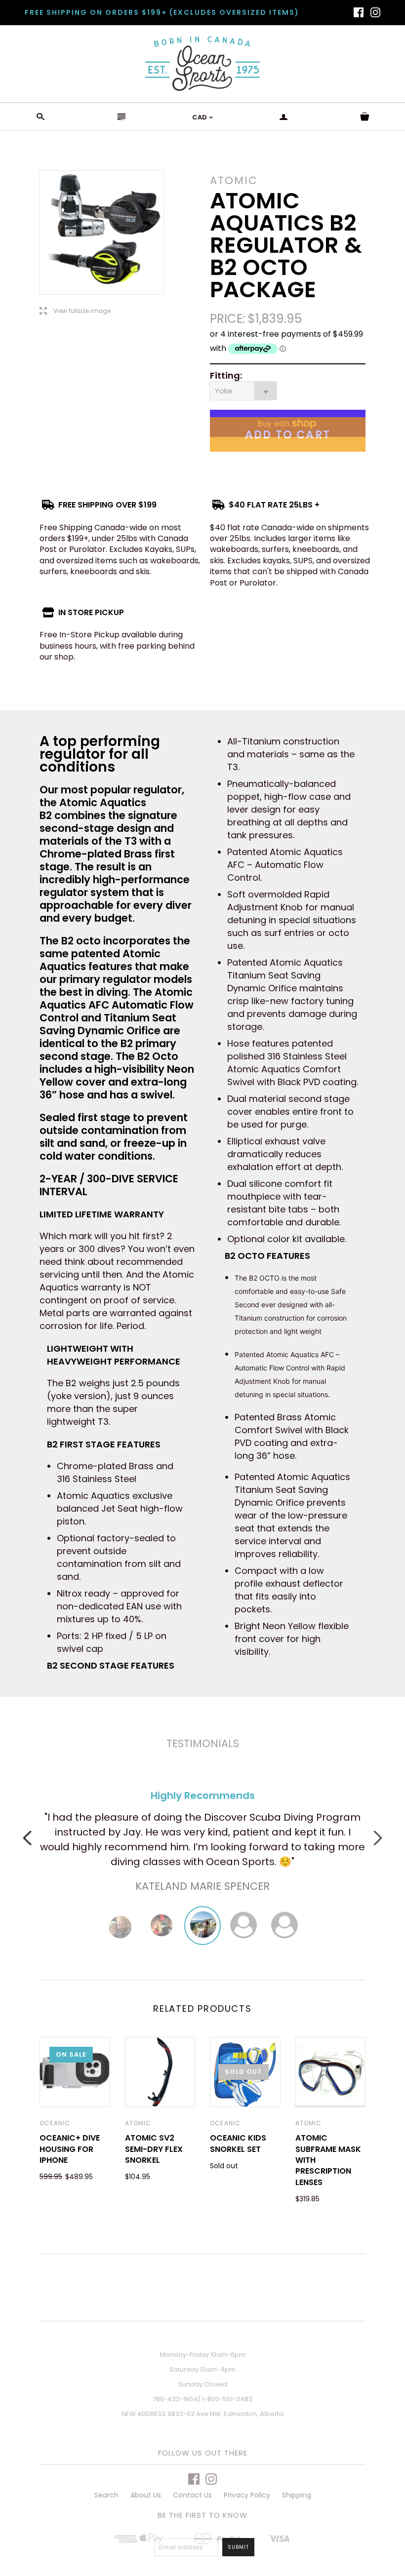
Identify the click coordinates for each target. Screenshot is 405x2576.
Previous (27, 1838)
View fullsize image (75, 311)
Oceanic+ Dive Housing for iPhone (70, 2149)
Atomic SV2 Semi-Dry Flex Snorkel (154, 2149)
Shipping (297, 2495)
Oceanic (55, 2123)
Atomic (138, 2123)
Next (378, 1838)
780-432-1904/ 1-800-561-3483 (202, 2399)
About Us (146, 2495)
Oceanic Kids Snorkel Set (238, 2143)
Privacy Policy (247, 2495)
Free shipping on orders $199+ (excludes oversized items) (162, 12)
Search (106, 2495)
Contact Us (192, 2495)
